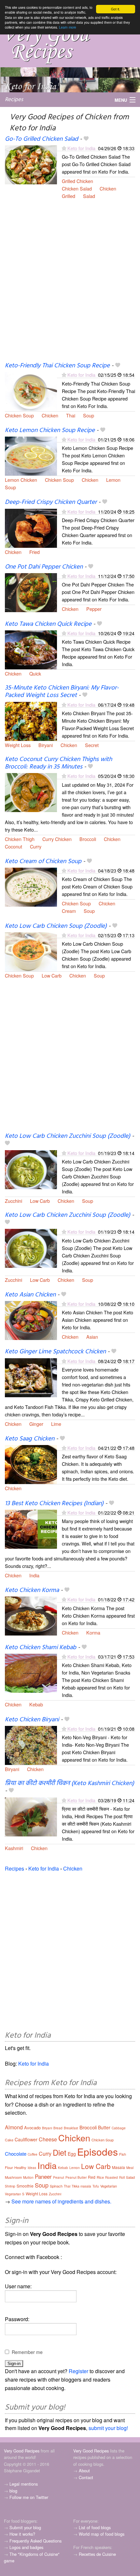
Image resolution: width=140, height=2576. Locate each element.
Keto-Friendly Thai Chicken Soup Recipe (57, 366)
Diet (60, 2152)
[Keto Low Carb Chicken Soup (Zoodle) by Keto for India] (31, 951)
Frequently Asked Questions (35, 2541)
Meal (130, 2168)
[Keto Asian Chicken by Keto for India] (31, 1320)
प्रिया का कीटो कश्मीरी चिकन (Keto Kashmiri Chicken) (70, 1783)
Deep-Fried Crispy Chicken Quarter (51, 502)
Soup (89, 415)
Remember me (27, 2352)
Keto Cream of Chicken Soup (43, 861)
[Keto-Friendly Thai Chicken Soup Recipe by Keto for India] (31, 391)
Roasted (112, 2177)
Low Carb (52, 975)
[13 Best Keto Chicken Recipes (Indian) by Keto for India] (31, 1528)
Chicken (108, 188)
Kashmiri (14, 1848)
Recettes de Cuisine (97, 2554)
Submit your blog (25, 2527)
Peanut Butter (76, 2177)
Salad (89, 196)
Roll (122, 2177)
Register (78, 2371)
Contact (86, 2477)
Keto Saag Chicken (30, 1439)
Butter (104, 2127)
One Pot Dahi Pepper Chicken (44, 567)
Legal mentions (24, 2484)
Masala (119, 2167)
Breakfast (71, 2128)
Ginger (36, 1424)
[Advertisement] (70, 284)
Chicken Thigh (20, 839)
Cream (69, 911)
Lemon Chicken (21, 480)
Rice (100, 2177)
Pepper (94, 609)
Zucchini (14, 1201)
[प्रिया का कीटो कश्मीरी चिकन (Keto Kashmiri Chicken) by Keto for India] (31, 1816)
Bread (58, 2128)
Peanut (59, 2177)
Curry (36, 846)
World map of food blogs (102, 2534)
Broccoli (88, 839)
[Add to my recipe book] (86, 139)
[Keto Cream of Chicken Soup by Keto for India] (31, 886)
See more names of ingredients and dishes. (61, 2201)
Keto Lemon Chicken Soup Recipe (50, 430)
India (34, 1575)
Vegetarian (109, 2186)
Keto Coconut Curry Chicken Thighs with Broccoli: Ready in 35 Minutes (58, 763)
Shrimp (10, 2186)
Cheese (48, 2139)
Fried (35, 552)
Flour (9, 2167)
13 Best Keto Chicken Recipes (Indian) (54, 1504)
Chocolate (16, 2154)
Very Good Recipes (22, 2451)
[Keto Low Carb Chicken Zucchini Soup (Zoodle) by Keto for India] (31, 1169)
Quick (35, 673)
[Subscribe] (64, 148)
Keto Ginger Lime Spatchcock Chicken (55, 1352)
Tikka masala (81, 2186)
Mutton (28, 2177)
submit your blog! (108, 2428)
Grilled (69, 196)
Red (92, 2177)
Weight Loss (18, 745)
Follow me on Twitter (29, 2497)
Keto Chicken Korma (32, 1590)
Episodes (98, 2152)
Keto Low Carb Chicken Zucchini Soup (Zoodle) (68, 1136)
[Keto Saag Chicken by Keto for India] (31, 1464)
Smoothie (25, 2186)
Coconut (14, 846)
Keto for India (81, 148)
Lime (56, 1424)
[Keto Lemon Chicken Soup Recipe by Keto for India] (31, 455)
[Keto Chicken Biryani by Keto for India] (31, 1745)
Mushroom (13, 2177)
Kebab (36, 1704)
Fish (123, 2154)
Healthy (20, 2167)
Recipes (14, 100)
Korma (93, 1632)
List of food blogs (95, 2527)
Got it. (116, 9)
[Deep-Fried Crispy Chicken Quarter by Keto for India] (31, 527)
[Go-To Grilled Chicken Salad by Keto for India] (31, 164)
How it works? (22, 2534)
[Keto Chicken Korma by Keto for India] (31, 1616)
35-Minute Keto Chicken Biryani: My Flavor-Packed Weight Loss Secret (62, 692)
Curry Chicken (57, 839)
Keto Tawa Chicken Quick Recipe (48, 624)
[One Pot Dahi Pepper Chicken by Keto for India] (31, 592)
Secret (92, 745)
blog (13, 2491)
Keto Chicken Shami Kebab (41, 1648)
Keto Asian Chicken (30, 1295)
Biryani (46, 745)
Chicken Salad (77, 188)
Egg (72, 2154)
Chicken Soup (19, 415)
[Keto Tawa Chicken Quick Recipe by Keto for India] (31, 649)
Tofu (96, 2186)
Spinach (56, 2186)
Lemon (113, 480)
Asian (92, 1337)
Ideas (32, 2168)
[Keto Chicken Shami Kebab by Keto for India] (31, 1672)
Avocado (32, 2128)
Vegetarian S (15, 2194)
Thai (71, 415)
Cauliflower (26, 2139)
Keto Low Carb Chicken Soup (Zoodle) (56, 926)
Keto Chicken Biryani (32, 1720)
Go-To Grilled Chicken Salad (42, 139)
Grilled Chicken (77, 181)
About (84, 2471)
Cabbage (119, 2128)
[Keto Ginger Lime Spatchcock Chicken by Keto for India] (31, 1377)
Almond (14, 2127)
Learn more (68, 27)
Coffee (33, 2154)
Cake (9, 2140)
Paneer (43, 2176)
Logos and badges (26, 2547)
